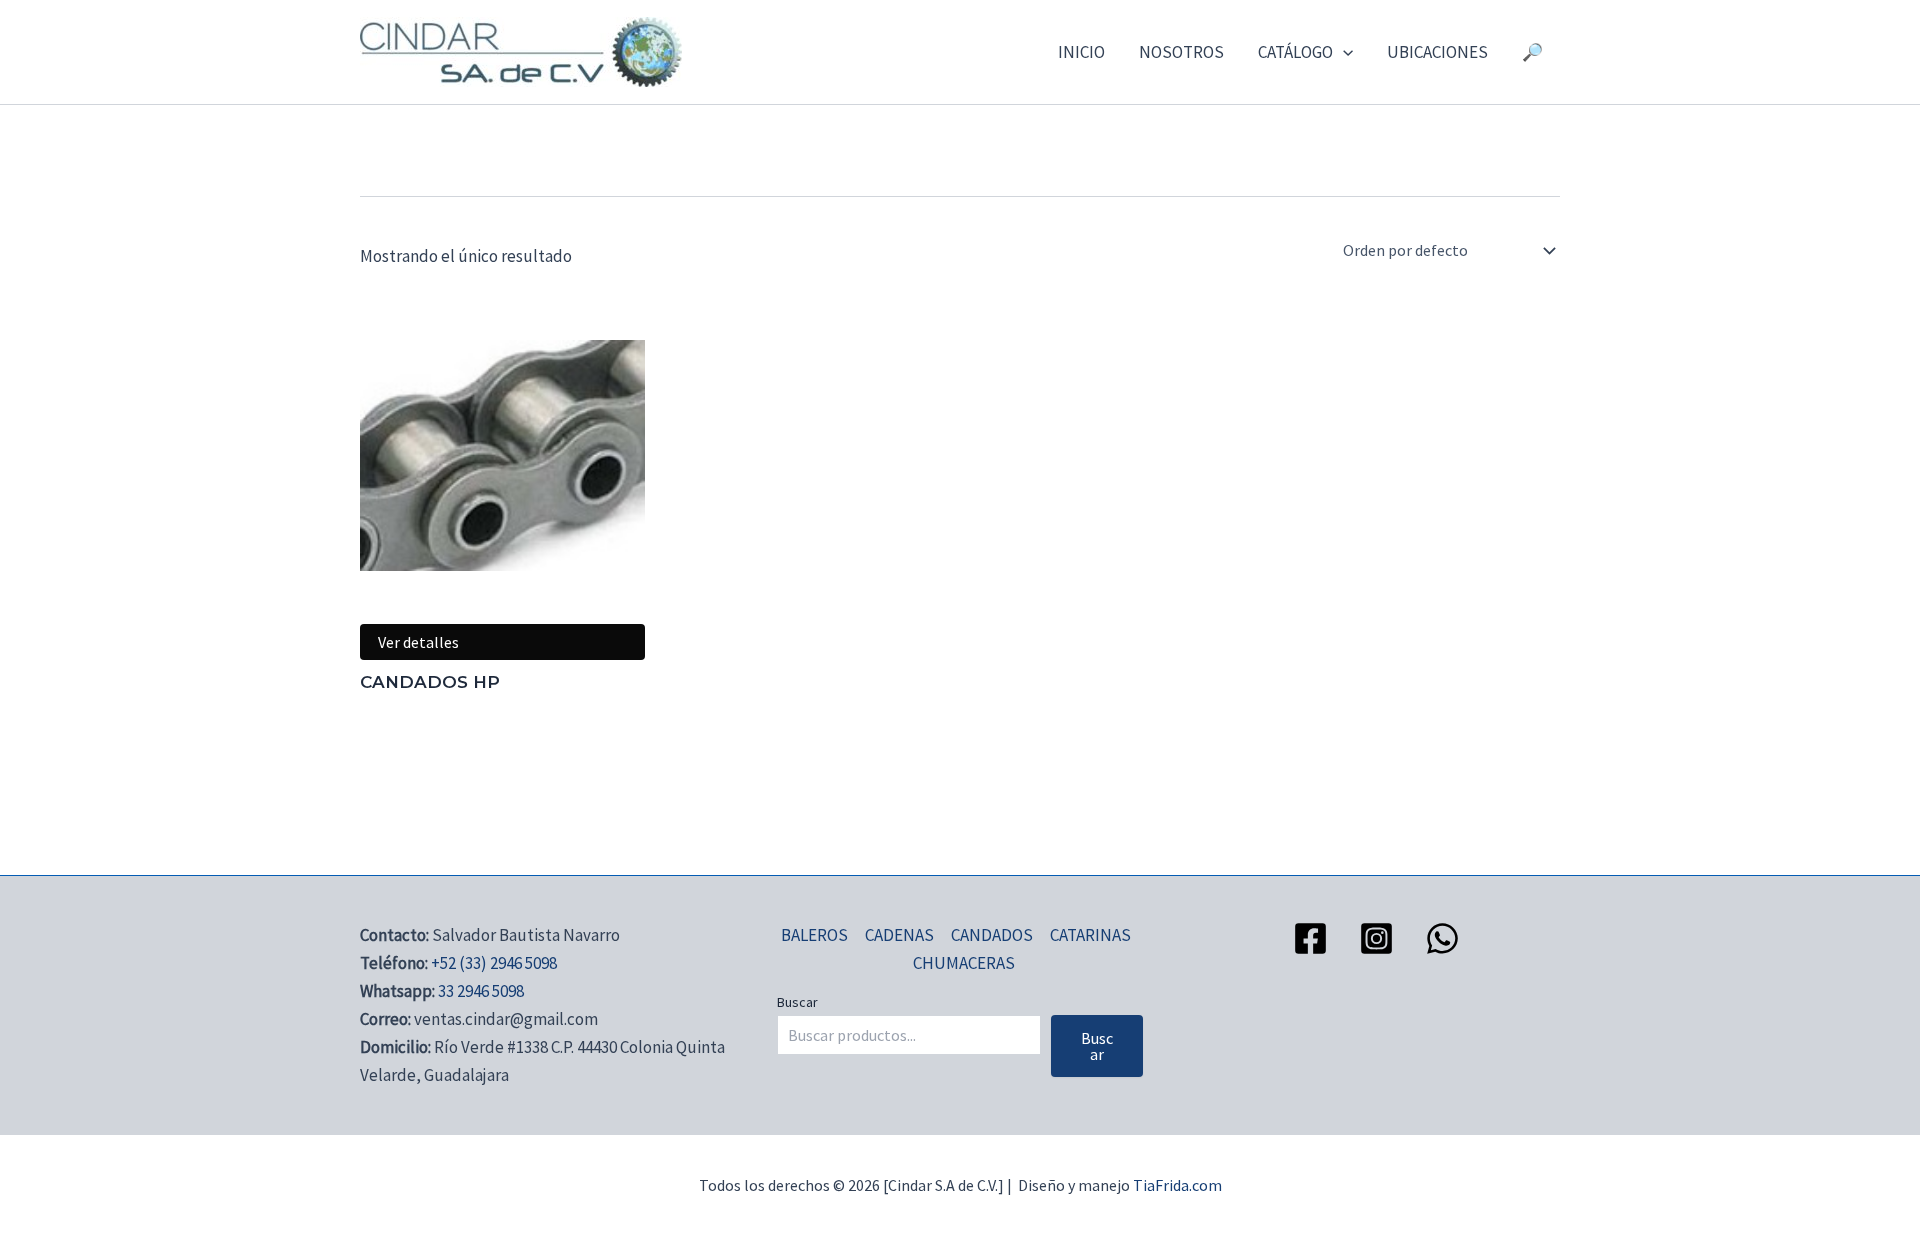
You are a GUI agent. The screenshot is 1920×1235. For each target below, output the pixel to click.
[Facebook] (1310, 938)
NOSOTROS (1181, 52)
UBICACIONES (1437, 52)
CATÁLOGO (1295, 52)
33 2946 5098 (481, 991)
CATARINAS (1090, 935)
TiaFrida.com (1177, 1185)
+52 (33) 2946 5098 (494, 963)
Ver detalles (418, 642)
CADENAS (899, 935)
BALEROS (814, 935)
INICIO (1081, 52)
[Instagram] (1376, 938)
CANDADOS (992, 935)
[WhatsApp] (1442, 938)
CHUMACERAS (964, 963)
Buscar (797, 1002)
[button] (1343, 52)
